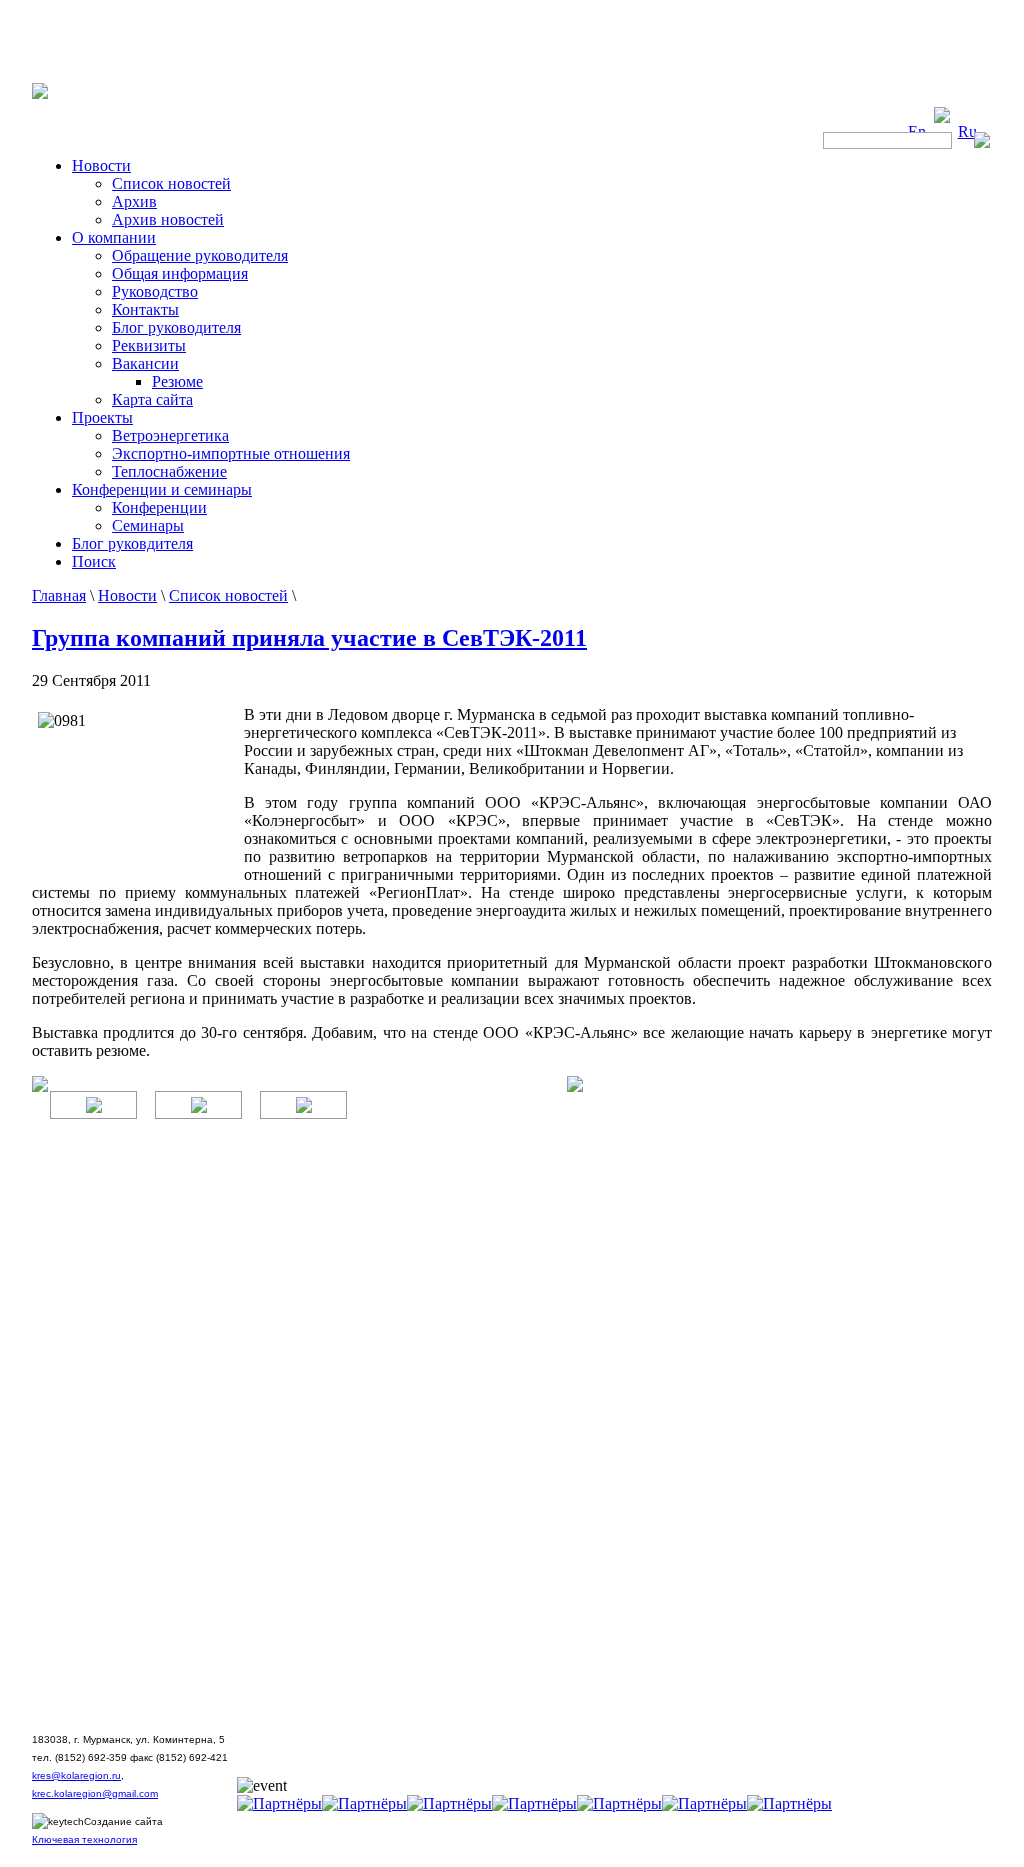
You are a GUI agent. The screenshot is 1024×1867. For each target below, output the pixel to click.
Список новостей (228, 595)
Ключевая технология (84, 1839)
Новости (127, 595)
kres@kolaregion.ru (76, 1775)
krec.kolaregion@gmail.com (95, 1793)
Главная (59, 595)
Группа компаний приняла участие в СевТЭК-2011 (309, 638)
